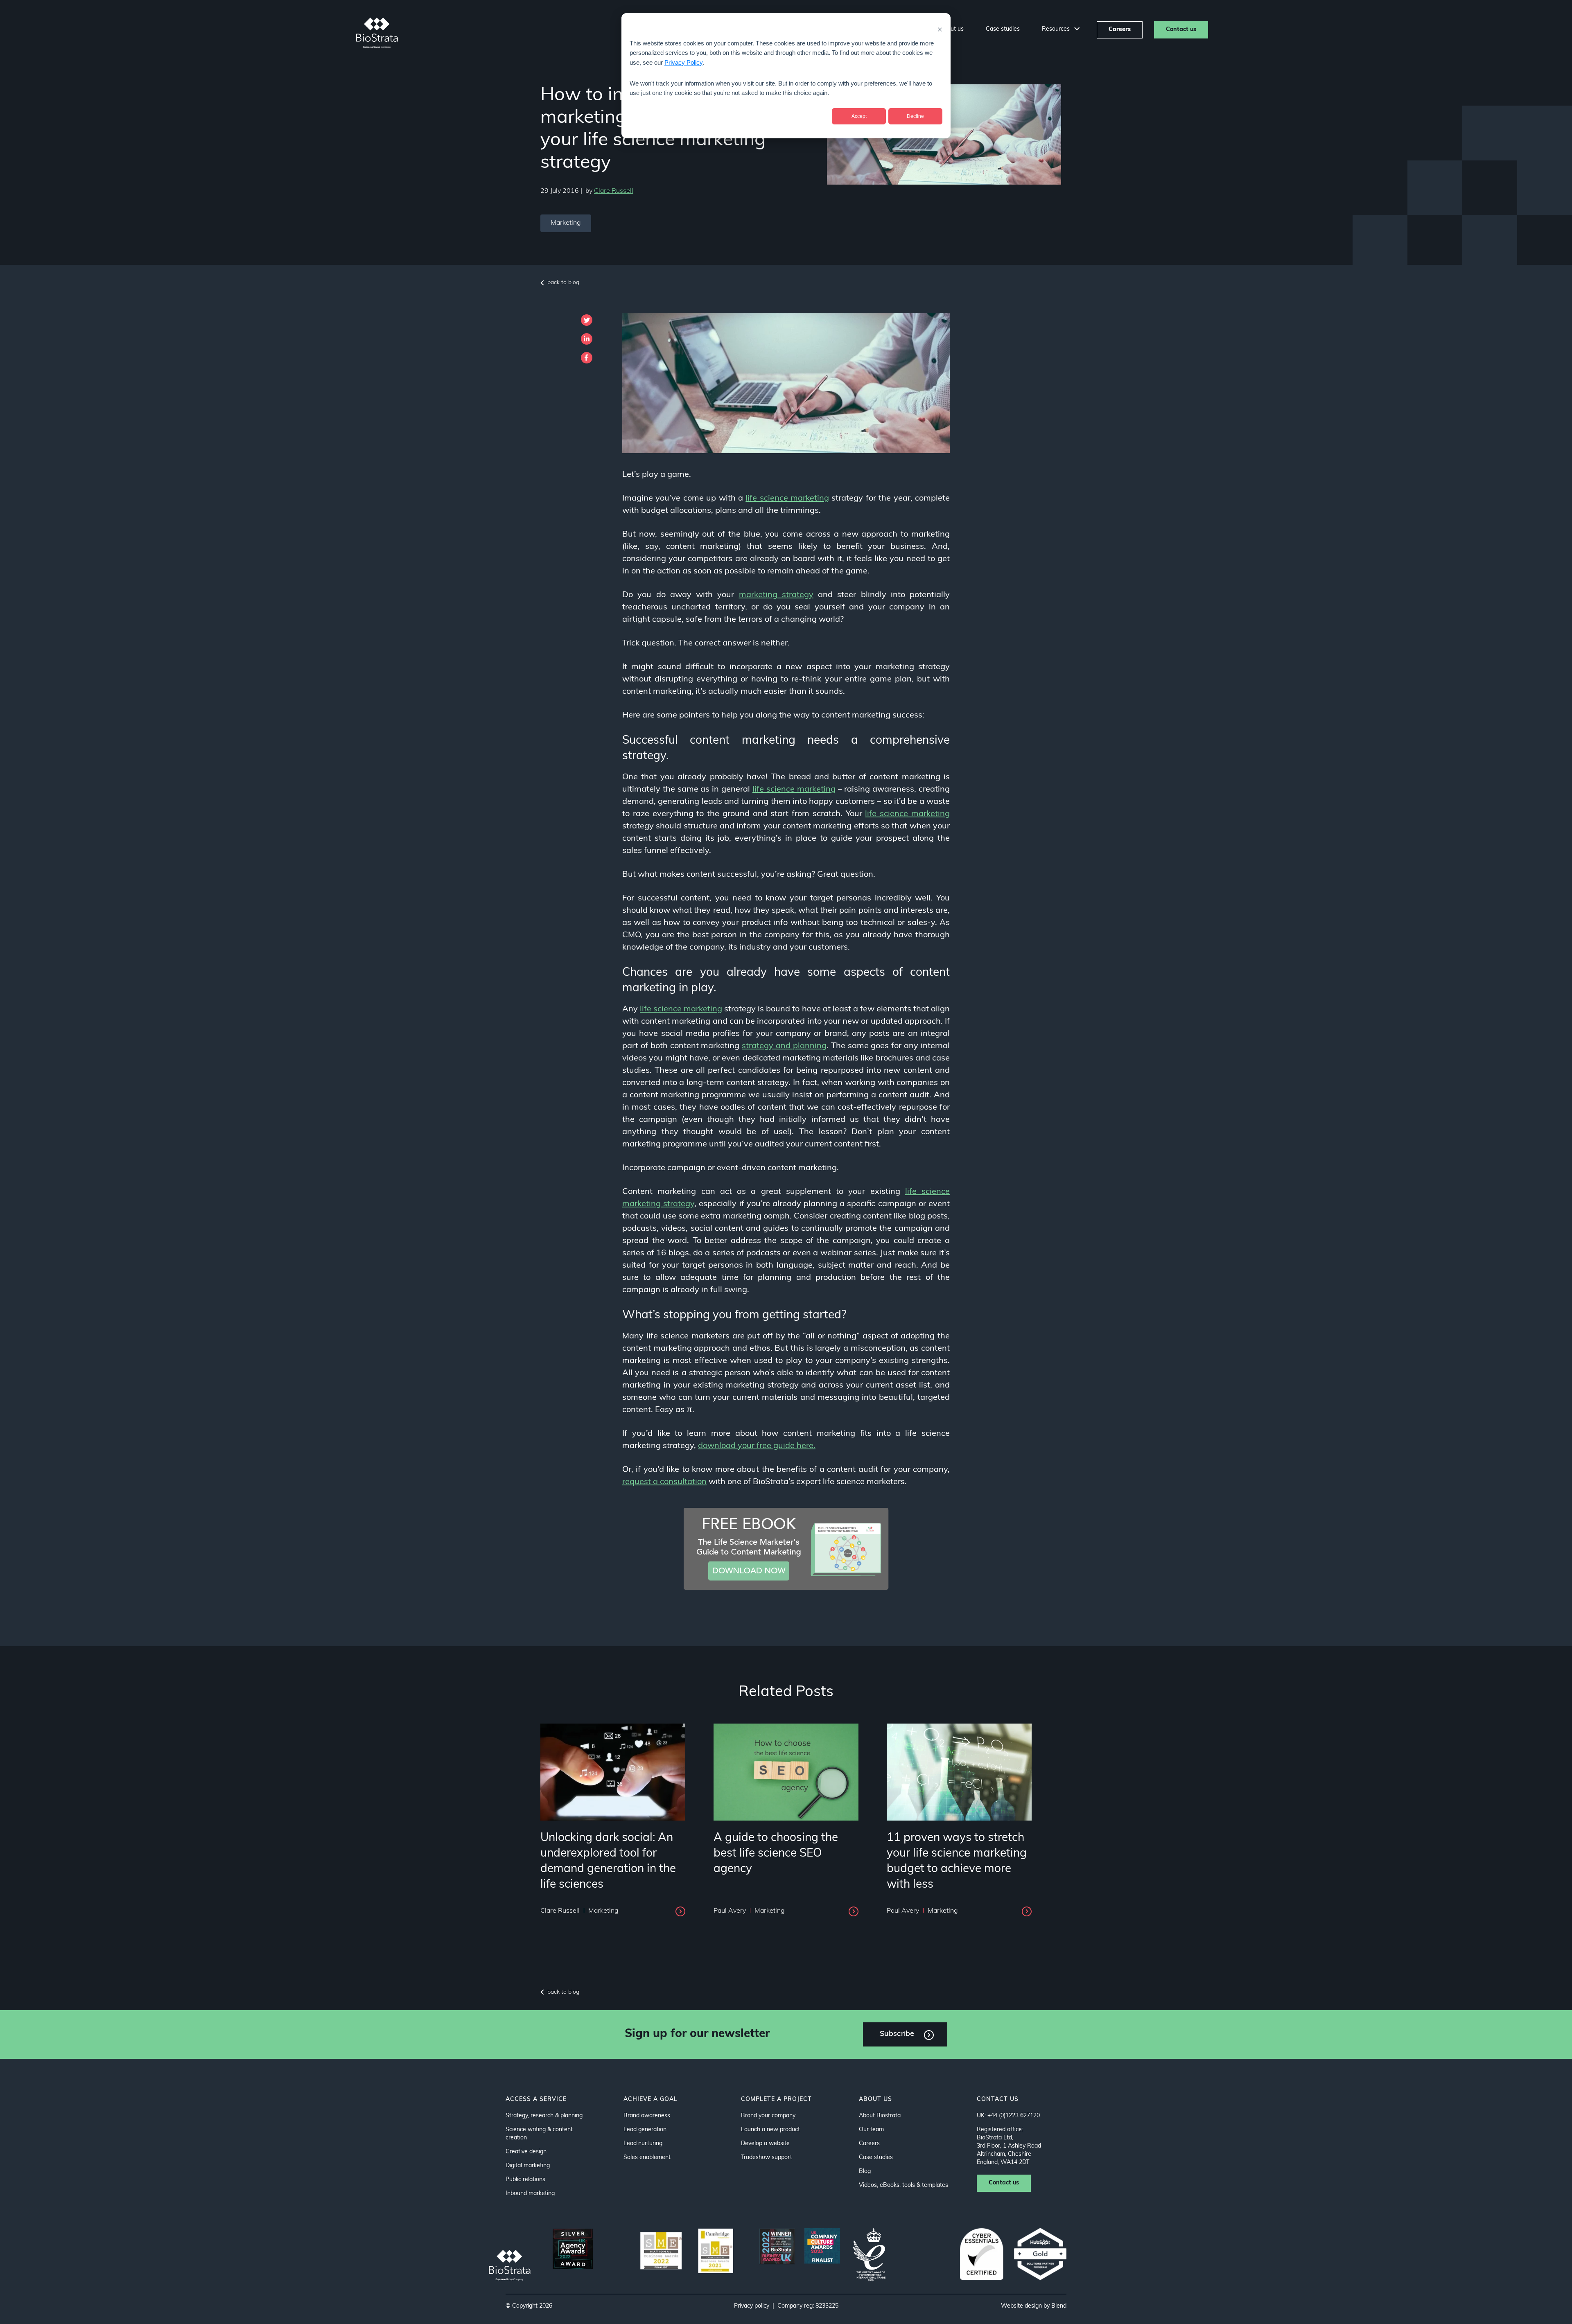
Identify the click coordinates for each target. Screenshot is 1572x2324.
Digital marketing (528, 2166)
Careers (1120, 30)
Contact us (1181, 30)
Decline (915, 116)
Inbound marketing (530, 2194)
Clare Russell (614, 191)
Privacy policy (752, 2306)
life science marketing (787, 499)
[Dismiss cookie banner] (940, 29)
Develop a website (765, 2144)
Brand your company (768, 2116)
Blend (1059, 2306)
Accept (859, 116)
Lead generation (645, 2130)
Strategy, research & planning (544, 2116)
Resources (1057, 29)
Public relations (525, 2180)
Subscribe (897, 2034)
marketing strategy (776, 595)
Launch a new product (770, 2130)
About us (952, 29)
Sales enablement (647, 2158)
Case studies (1003, 29)
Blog (865, 2172)
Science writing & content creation (539, 2134)
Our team (871, 2130)
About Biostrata (880, 2116)
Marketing (566, 223)
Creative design (526, 2152)
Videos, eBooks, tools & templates (903, 2185)
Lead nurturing (643, 2144)
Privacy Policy (683, 62)
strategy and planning (784, 1046)
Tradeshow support (767, 2158)
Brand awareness (647, 2116)
